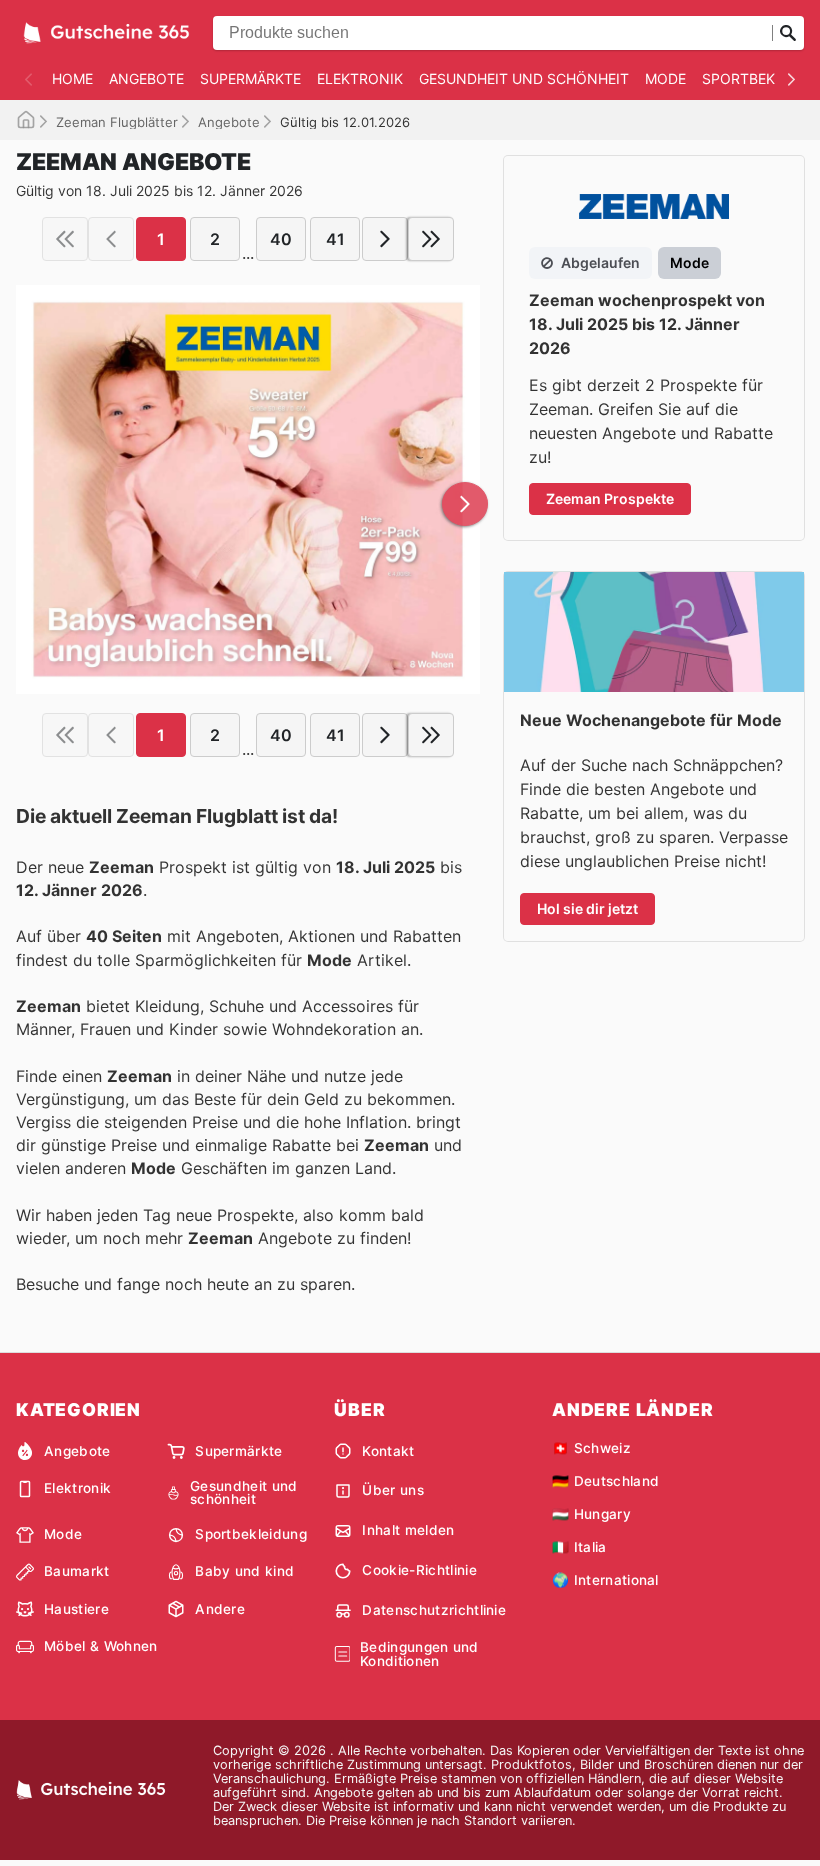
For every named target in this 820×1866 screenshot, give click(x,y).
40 (281, 239)
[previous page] (111, 239)
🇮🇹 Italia (579, 1547)
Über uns (393, 1490)
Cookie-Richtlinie (419, 1570)
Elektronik (360, 78)
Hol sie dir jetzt (587, 908)
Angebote (146, 78)
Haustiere (76, 1609)
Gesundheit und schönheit (524, 78)
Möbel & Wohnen (100, 1646)
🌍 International (605, 1580)
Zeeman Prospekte (610, 498)
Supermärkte (250, 78)
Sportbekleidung (251, 1534)
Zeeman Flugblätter (117, 122)
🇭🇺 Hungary (591, 1514)
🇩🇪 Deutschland (605, 1481)
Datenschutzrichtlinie (434, 1610)
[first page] (65, 239)
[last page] (431, 239)
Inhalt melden (408, 1530)
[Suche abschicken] (788, 33)
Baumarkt (77, 1571)
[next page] (385, 239)
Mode (665, 78)
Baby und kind (244, 1571)
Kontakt (388, 1451)
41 (335, 239)
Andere (220, 1609)
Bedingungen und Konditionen (419, 1654)
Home (72, 78)
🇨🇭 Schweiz (591, 1448)
